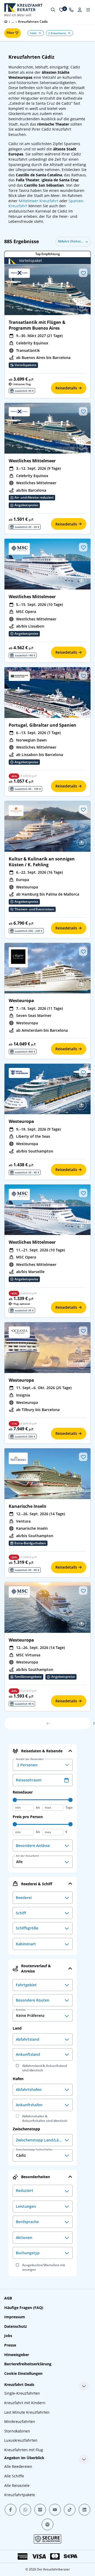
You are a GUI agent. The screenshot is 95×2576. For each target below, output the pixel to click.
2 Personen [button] (30, 1763)
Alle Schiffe (14, 2476)
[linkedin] (84, 2510)
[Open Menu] (88, 10)
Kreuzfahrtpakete (20, 2495)
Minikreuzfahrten (20, 2421)
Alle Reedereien (18, 2466)
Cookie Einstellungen (23, 2373)
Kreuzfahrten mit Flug (24, 2450)
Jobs (8, 2336)
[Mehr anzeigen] (84, 2386)
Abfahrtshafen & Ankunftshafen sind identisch (45, 2119)
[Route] (82, 306)
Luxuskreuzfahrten (21, 2440)
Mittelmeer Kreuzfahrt (39, 201)
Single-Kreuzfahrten (22, 2393)
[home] (6, 21)
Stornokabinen (17, 2431)
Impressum (15, 2317)
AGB (8, 2298)
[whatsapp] (25, 2510)
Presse (10, 2345)
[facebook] (11, 2510)
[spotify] (47, 2524)
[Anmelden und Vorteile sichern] (80, 10)
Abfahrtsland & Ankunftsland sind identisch (44, 2068)
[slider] (15, 1800)
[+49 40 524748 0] (71, 10)
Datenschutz (16, 2326)
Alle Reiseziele (17, 2485)
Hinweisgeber (17, 2355)
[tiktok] (70, 2510)
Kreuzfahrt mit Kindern (25, 2403)
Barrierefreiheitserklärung (28, 2364)
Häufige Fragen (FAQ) (24, 2308)
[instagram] (40, 2510)
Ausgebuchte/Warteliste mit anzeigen (44, 2267)
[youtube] (55, 2510)
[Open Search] (53, 10)
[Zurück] (47, 1724)
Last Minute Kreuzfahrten (27, 2412)
